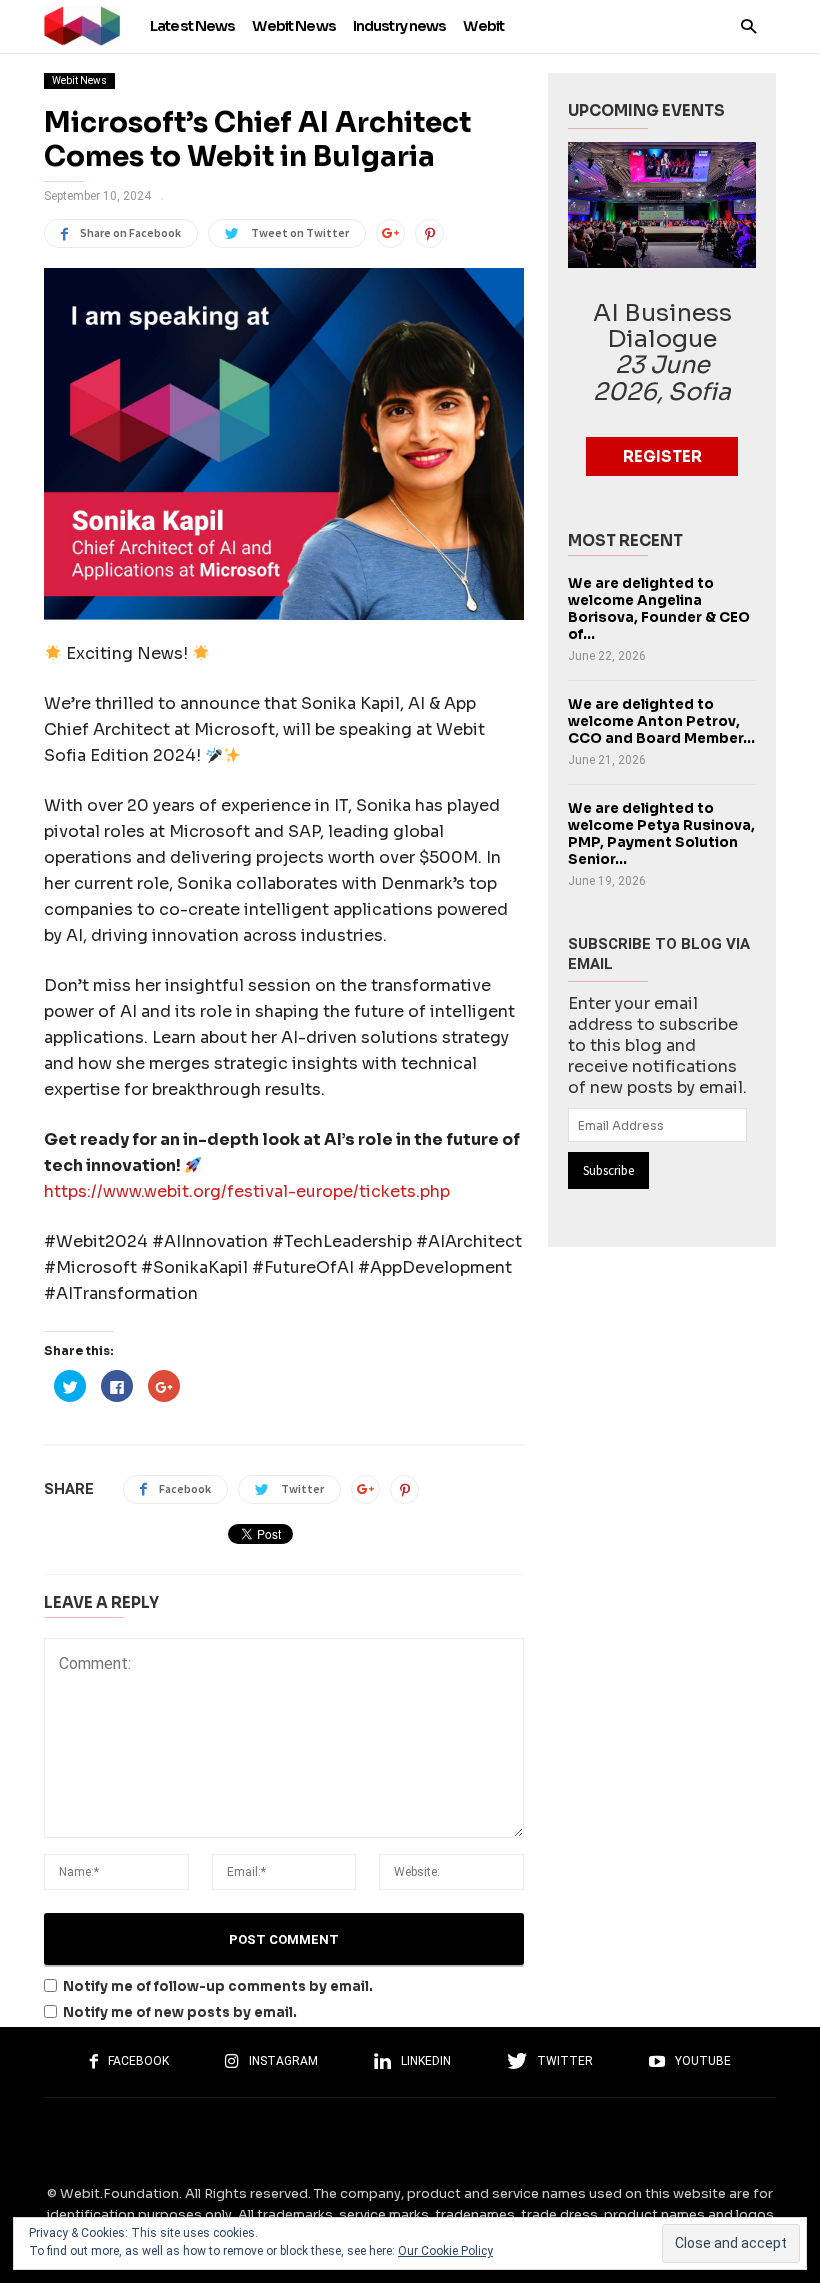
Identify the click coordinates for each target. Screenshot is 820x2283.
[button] (748, 25)
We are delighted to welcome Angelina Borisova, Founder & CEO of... (659, 609)
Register (662, 456)
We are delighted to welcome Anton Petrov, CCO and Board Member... (661, 721)
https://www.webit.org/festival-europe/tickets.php (247, 1191)
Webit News (79, 80)
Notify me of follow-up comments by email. (218, 1986)
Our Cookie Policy (445, 2251)
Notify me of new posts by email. (180, 2012)
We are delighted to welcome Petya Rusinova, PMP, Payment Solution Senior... (661, 834)
